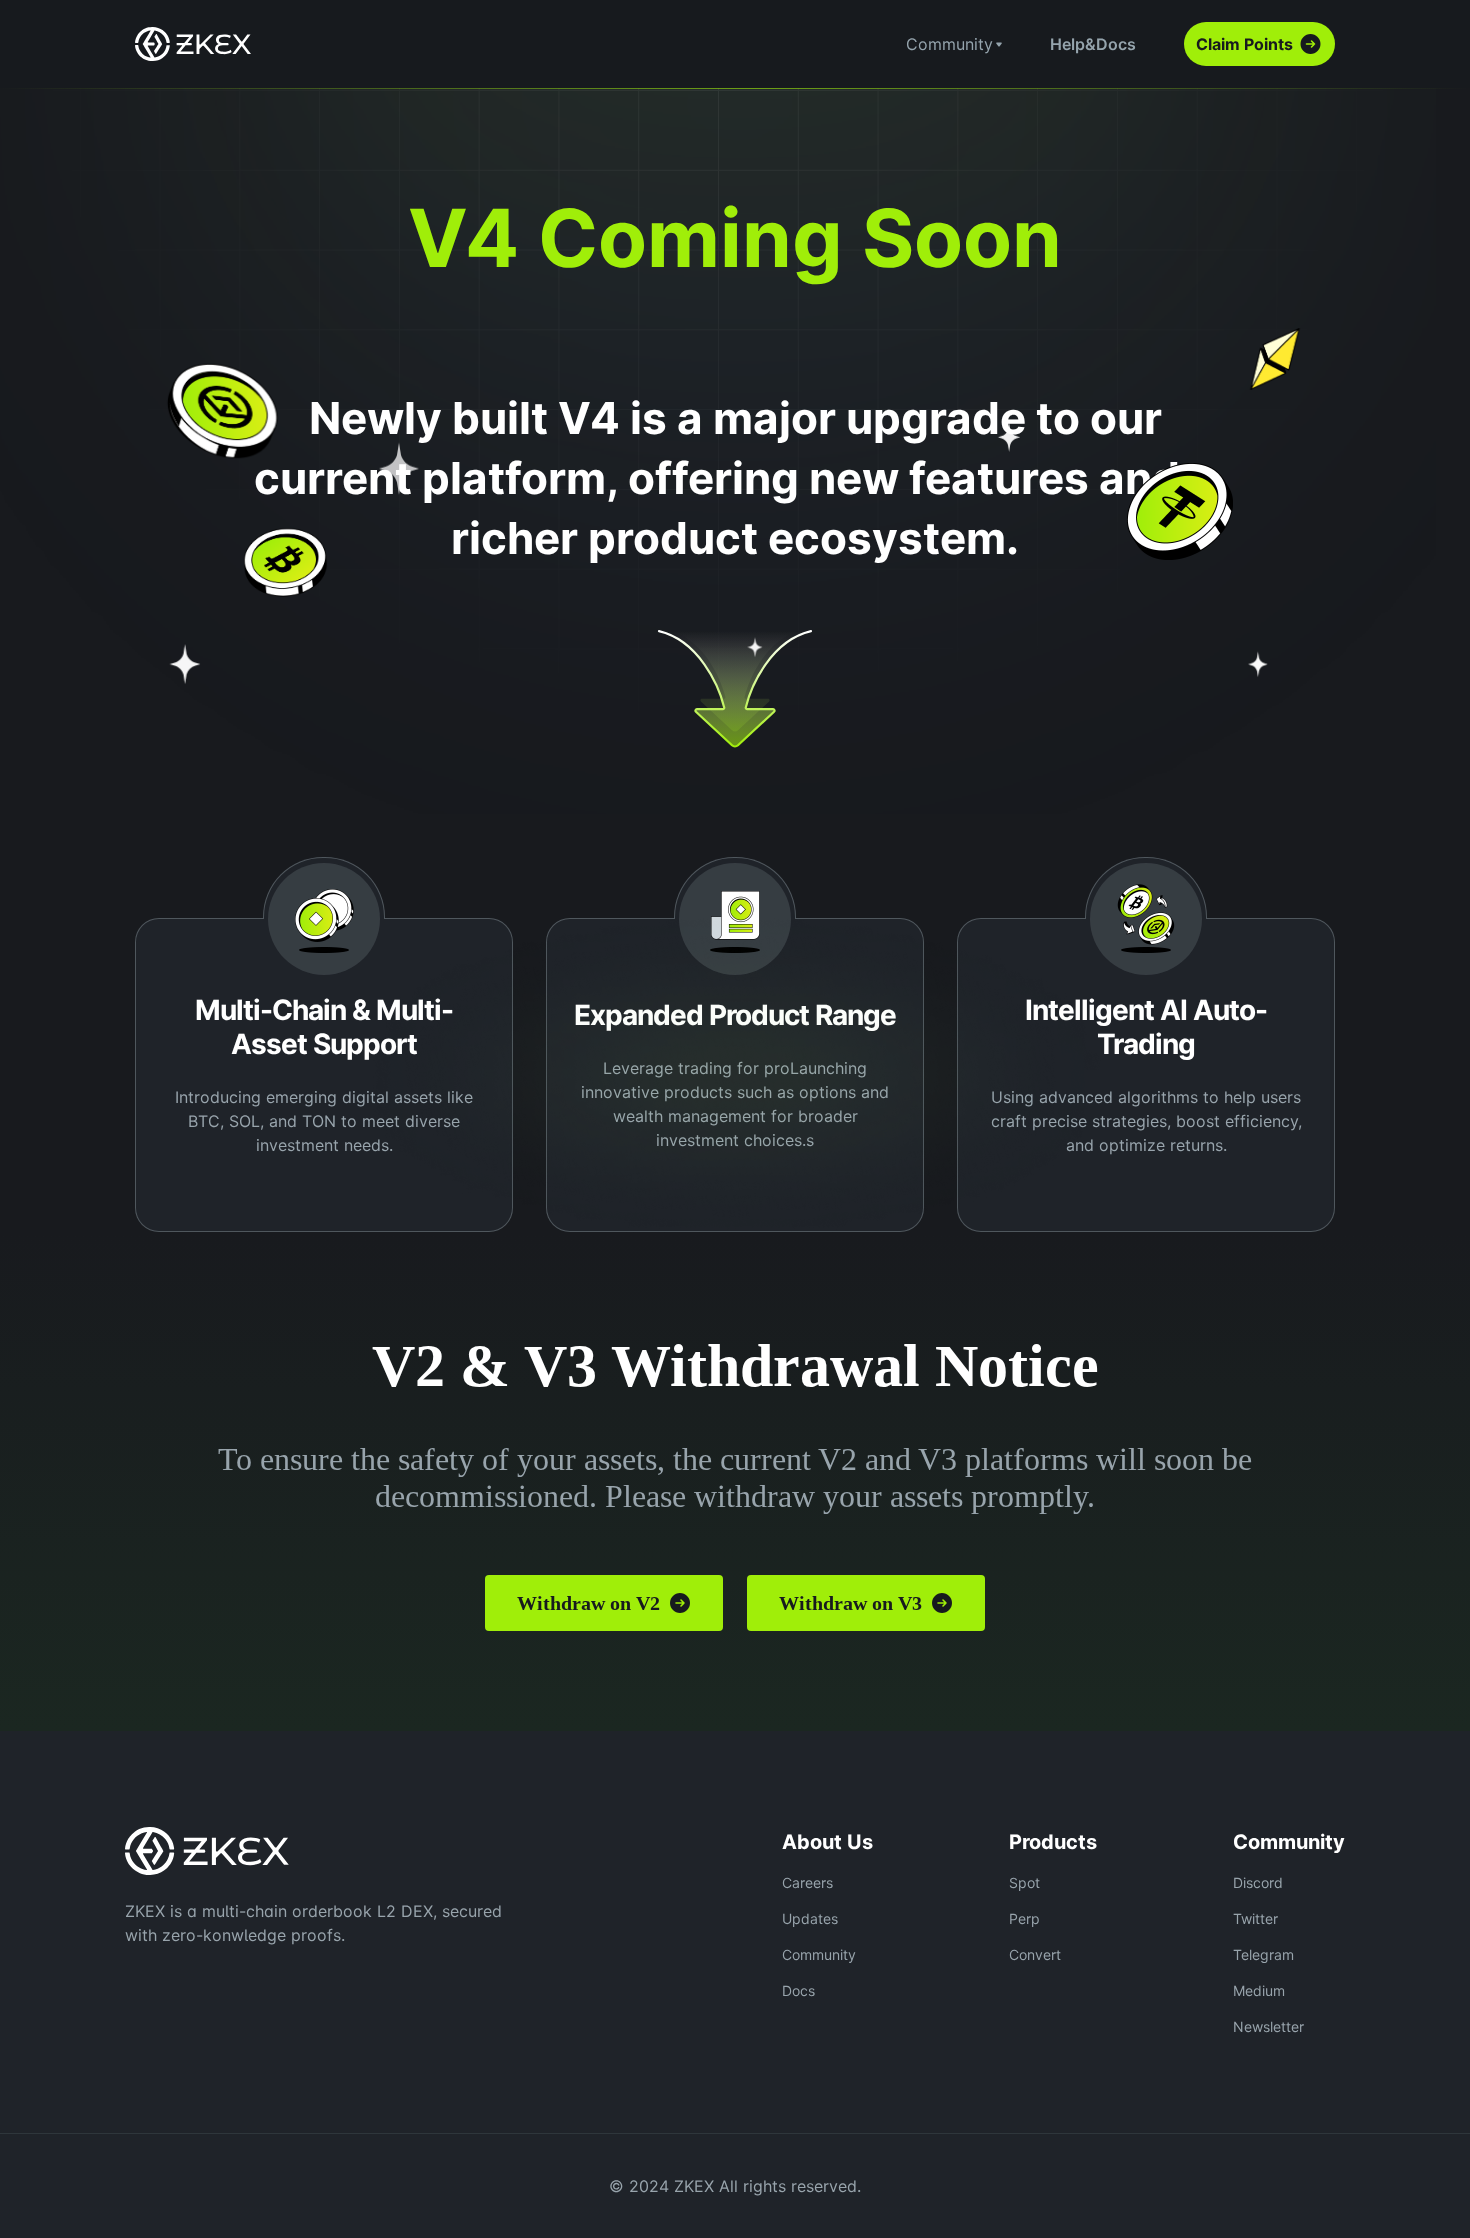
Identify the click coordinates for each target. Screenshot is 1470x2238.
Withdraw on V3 (850, 1603)
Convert (1035, 1954)
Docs (798, 1990)
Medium (1259, 1990)
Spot (1024, 1882)
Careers (807, 1882)
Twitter (1255, 1918)
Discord (1258, 1882)
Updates (810, 1918)
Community (819, 1954)
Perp (1024, 1918)
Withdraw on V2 (588, 1603)
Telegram (1263, 1954)
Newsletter (1268, 2026)
